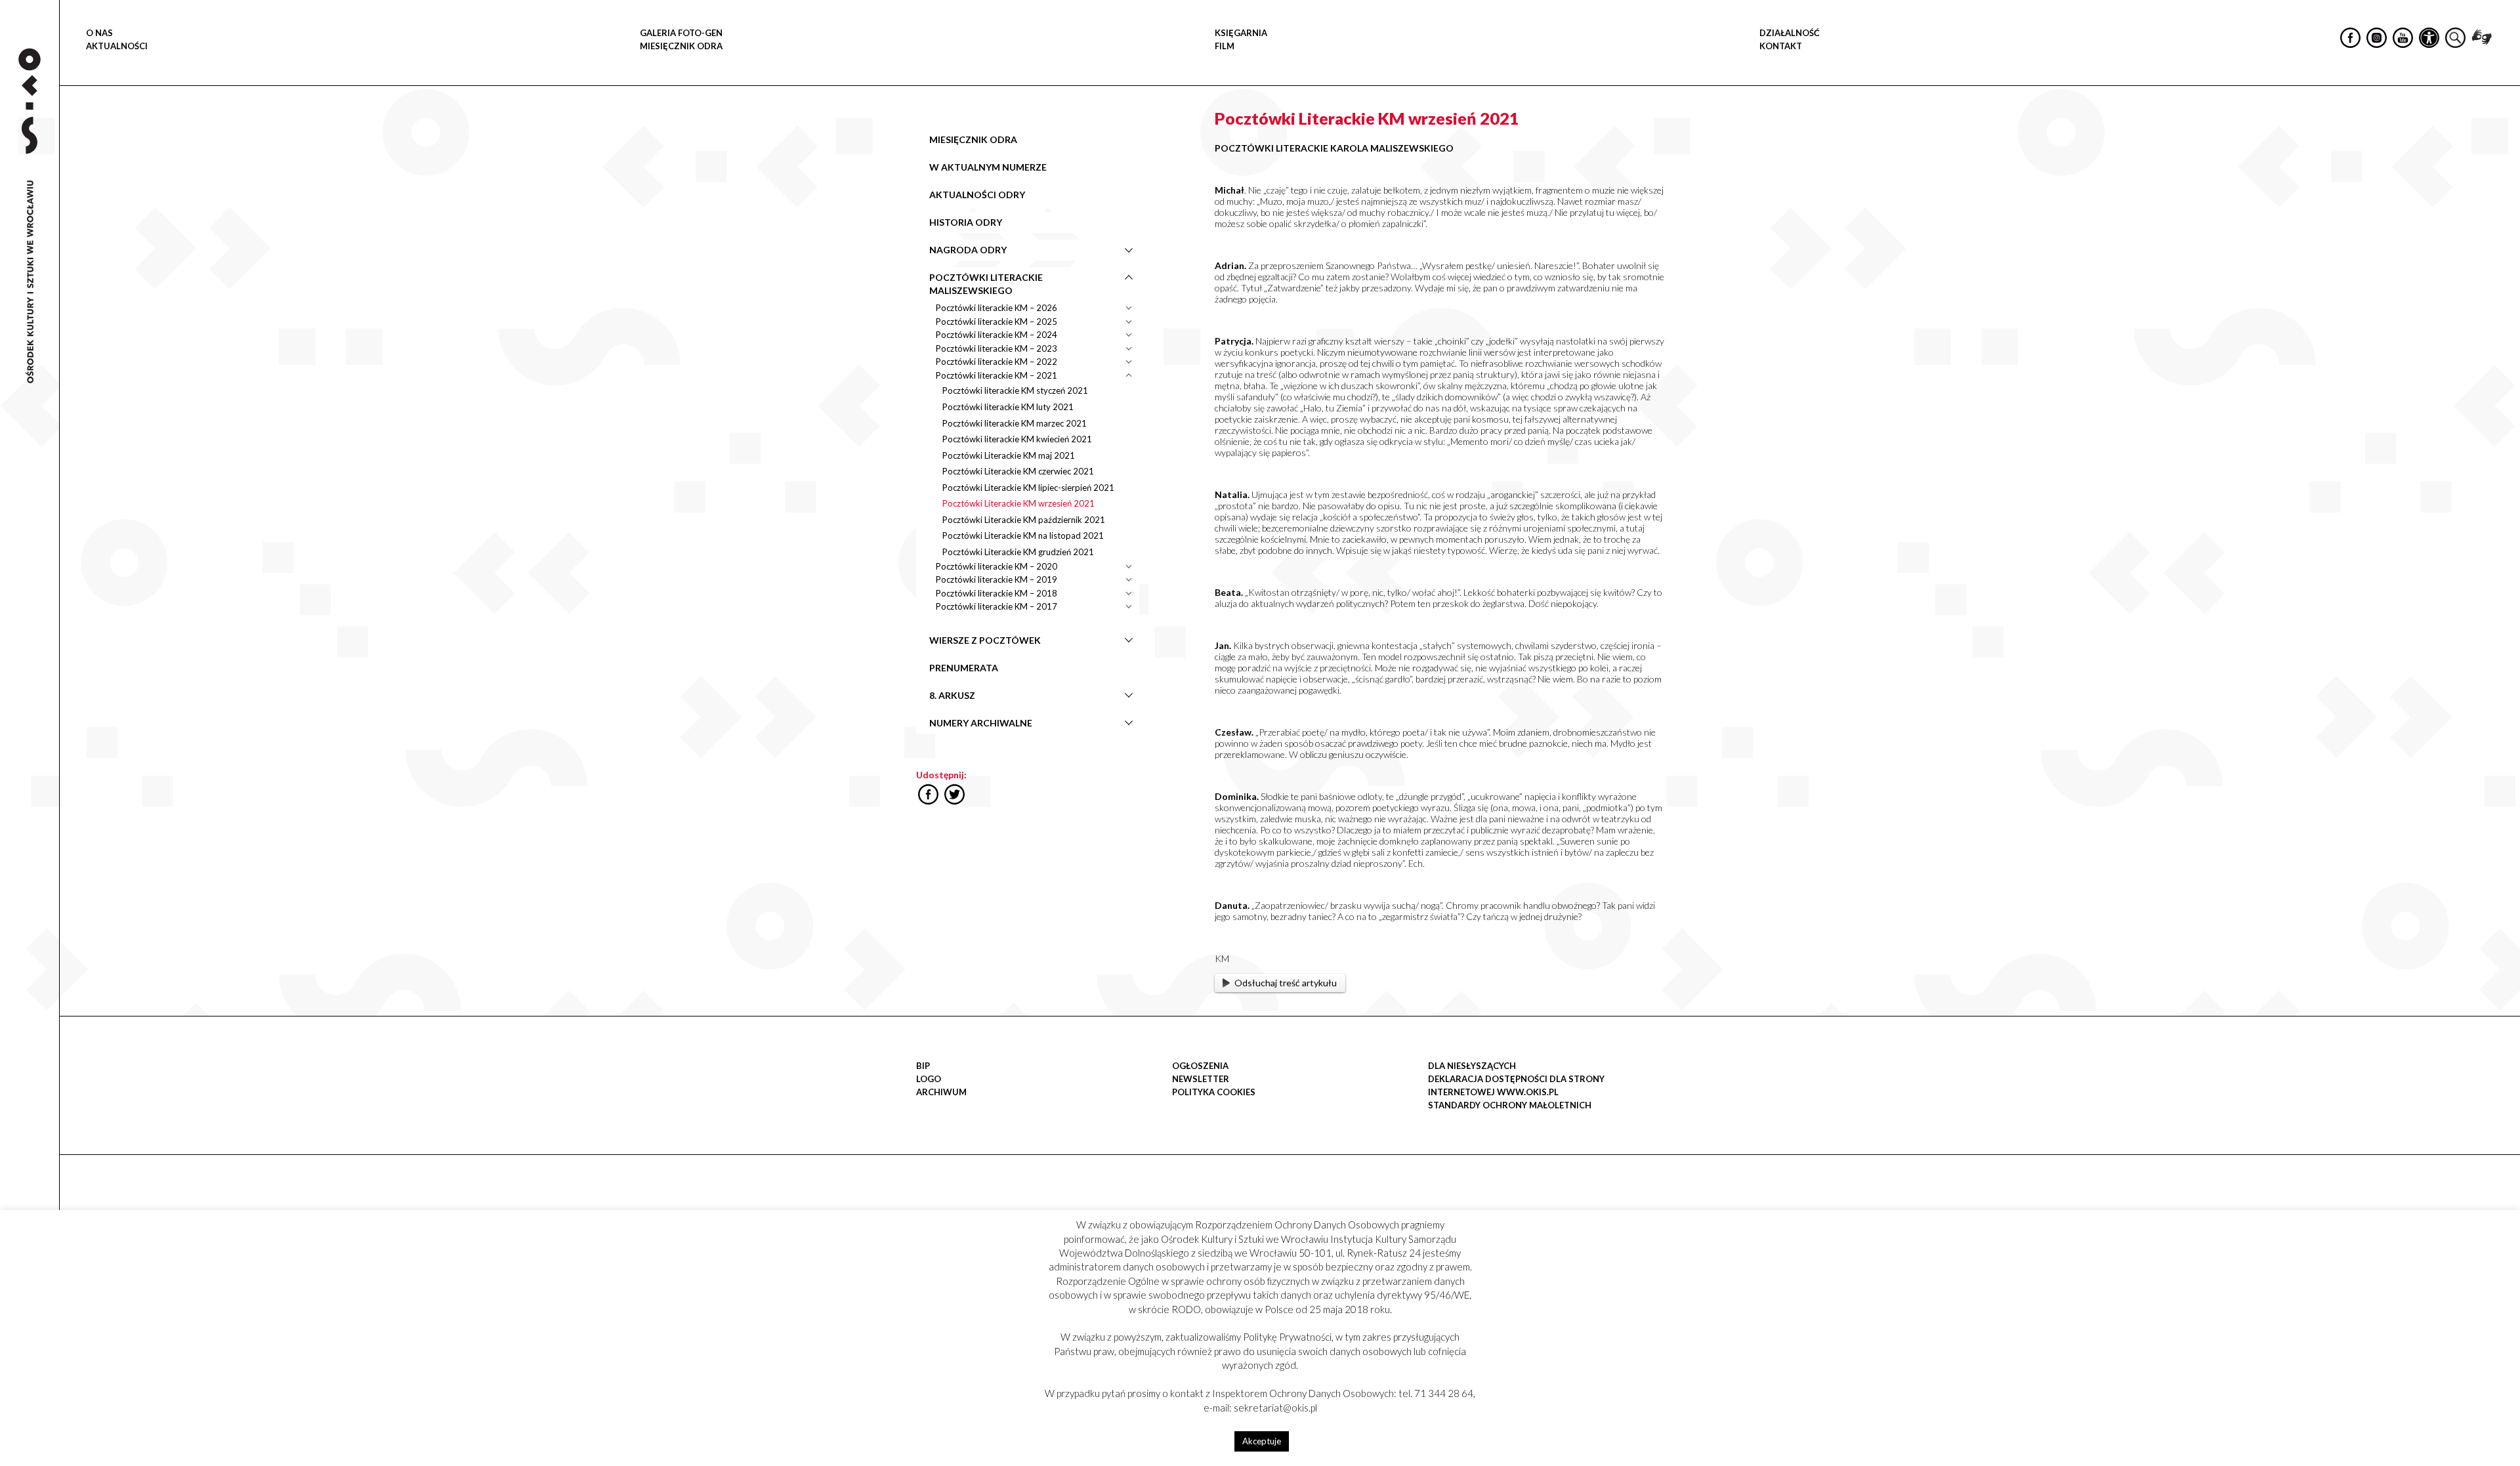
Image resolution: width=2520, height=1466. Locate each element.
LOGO (929, 1079)
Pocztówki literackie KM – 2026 (997, 308)
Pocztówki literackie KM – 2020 (997, 566)
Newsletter (1201, 1079)
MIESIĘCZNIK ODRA (681, 46)
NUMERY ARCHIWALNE (981, 723)
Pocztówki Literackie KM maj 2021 (1009, 455)
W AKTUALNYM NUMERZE (988, 167)
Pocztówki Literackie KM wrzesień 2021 (1018, 503)
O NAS (99, 33)
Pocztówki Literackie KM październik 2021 (1024, 520)
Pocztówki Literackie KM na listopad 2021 (1023, 535)
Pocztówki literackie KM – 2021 (997, 375)
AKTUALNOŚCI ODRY (977, 195)
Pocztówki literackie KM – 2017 (997, 606)
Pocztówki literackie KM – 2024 (997, 335)
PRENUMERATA (964, 668)
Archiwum (941, 1092)
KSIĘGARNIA (1241, 33)
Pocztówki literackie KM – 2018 (997, 593)
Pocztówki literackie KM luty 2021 (1008, 407)
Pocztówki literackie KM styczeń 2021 (1015, 390)
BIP (923, 1066)
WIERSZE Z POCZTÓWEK (985, 640)
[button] (2503, 135)
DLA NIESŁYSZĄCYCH (1472, 1066)
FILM (1225, 46)
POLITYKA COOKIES (1214, 1092)
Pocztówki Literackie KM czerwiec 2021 (1018, 471)
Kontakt (1781, 46)
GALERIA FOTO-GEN (681, 33)
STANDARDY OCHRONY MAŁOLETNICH (1510, 1105)
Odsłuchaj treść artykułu (1286, 983)
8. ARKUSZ (952, 695)
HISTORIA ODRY (966, 222)
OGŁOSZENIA (1200, 1066)
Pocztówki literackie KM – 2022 (997, 362)
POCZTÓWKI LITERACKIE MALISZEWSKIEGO (986, 284)
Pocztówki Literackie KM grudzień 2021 (1018, 552)
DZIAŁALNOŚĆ (1790, 33)
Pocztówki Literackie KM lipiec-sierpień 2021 (1028, 488)
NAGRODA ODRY (968, 250)
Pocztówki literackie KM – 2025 (997, 322)
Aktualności (117, 46)
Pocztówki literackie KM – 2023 (997, 348)
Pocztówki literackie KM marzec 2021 (1015, 423)
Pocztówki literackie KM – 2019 (997, 579)
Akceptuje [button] (1262, 1441)
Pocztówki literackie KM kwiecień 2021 (1017, 439)
